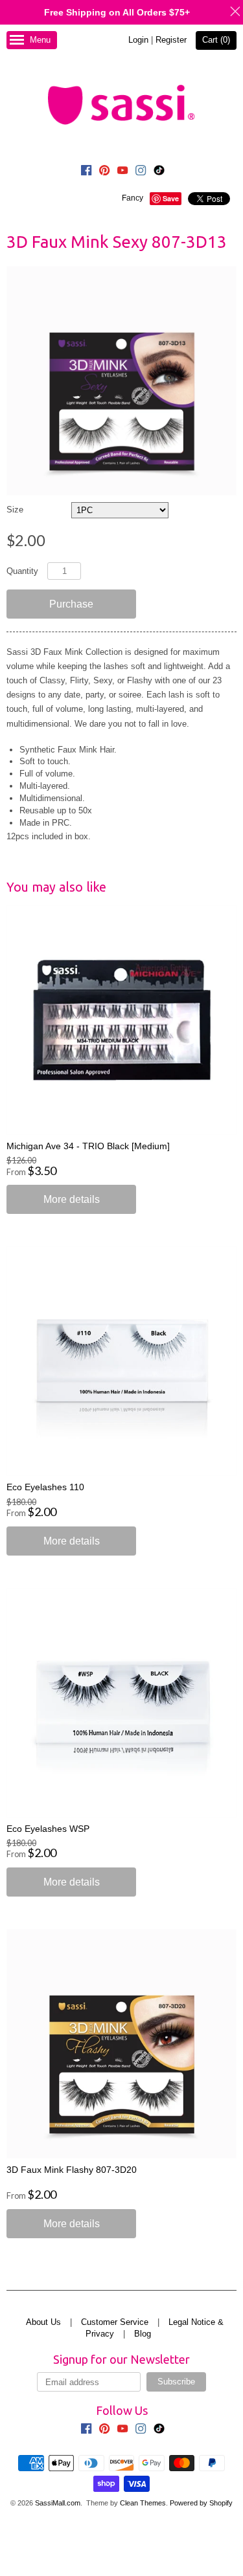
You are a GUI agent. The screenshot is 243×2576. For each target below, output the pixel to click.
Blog (143, 2334)
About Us (43, 2322)
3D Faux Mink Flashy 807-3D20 (72, 2170)
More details (72, 1199)
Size (15, 510)
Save (171, 198)
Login (138, 40)
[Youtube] (122, 172)
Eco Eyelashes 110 (45, 1487)
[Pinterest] (104, 172)
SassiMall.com (58, 2503)
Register (171, 40)
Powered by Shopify (201, 2503)
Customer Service (115, 2322)
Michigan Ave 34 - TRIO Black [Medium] (88, 1146)
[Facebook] (86, 172)
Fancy (133, 198)
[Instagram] (141, 172)
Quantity (22, 571)
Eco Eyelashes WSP (48, 1829)
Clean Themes (143, 2503)
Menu (40, 40)
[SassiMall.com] (122, 104)
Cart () (216, 40)
